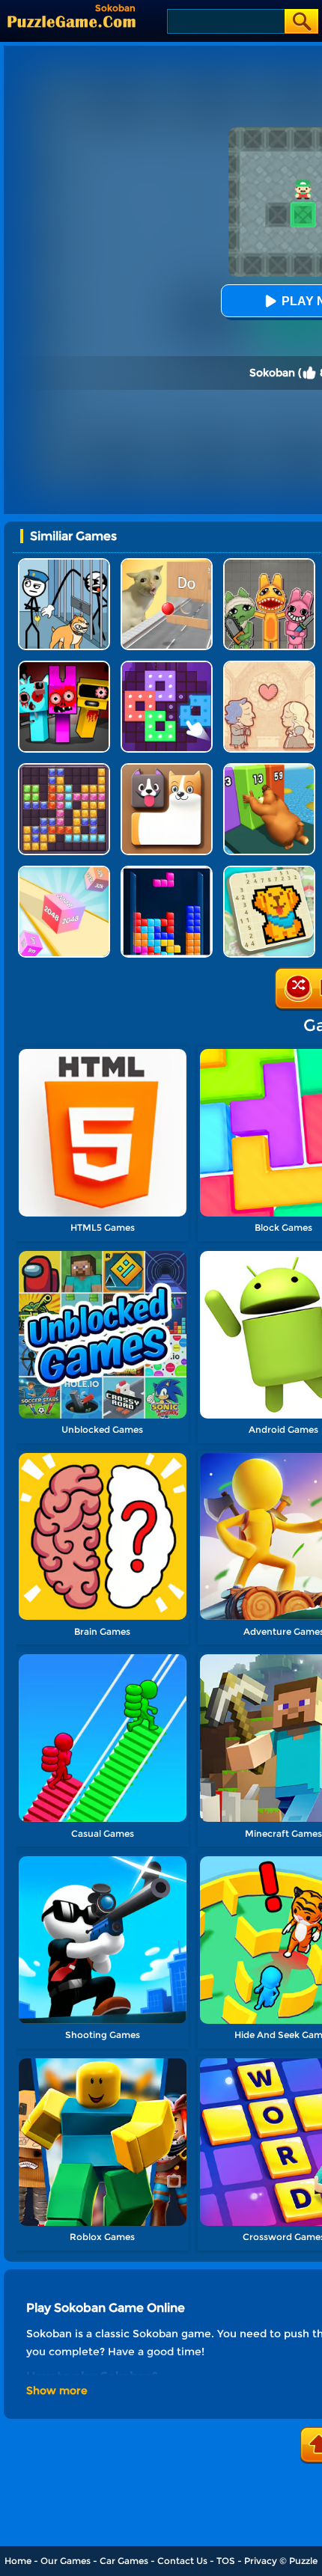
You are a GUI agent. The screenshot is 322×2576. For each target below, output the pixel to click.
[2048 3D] (64, 871)
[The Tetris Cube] (167, 871)
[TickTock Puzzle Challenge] (167, 564)
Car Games (124, 2561)
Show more (57, 2390)
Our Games (66, 2561)
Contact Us (182, 2561)
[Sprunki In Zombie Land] (64, 666)
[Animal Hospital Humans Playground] (269, 564)
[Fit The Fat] (269, 769)
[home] (72, 21)
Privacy (261, 2561)
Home (18, 2561)
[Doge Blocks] (167, 769)
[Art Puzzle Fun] (167, 666)
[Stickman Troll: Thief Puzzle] (64, 564)
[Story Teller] (269, 666)
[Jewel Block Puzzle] (64, 769)
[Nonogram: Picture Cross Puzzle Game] (269, 871)
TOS (226, 2561)
